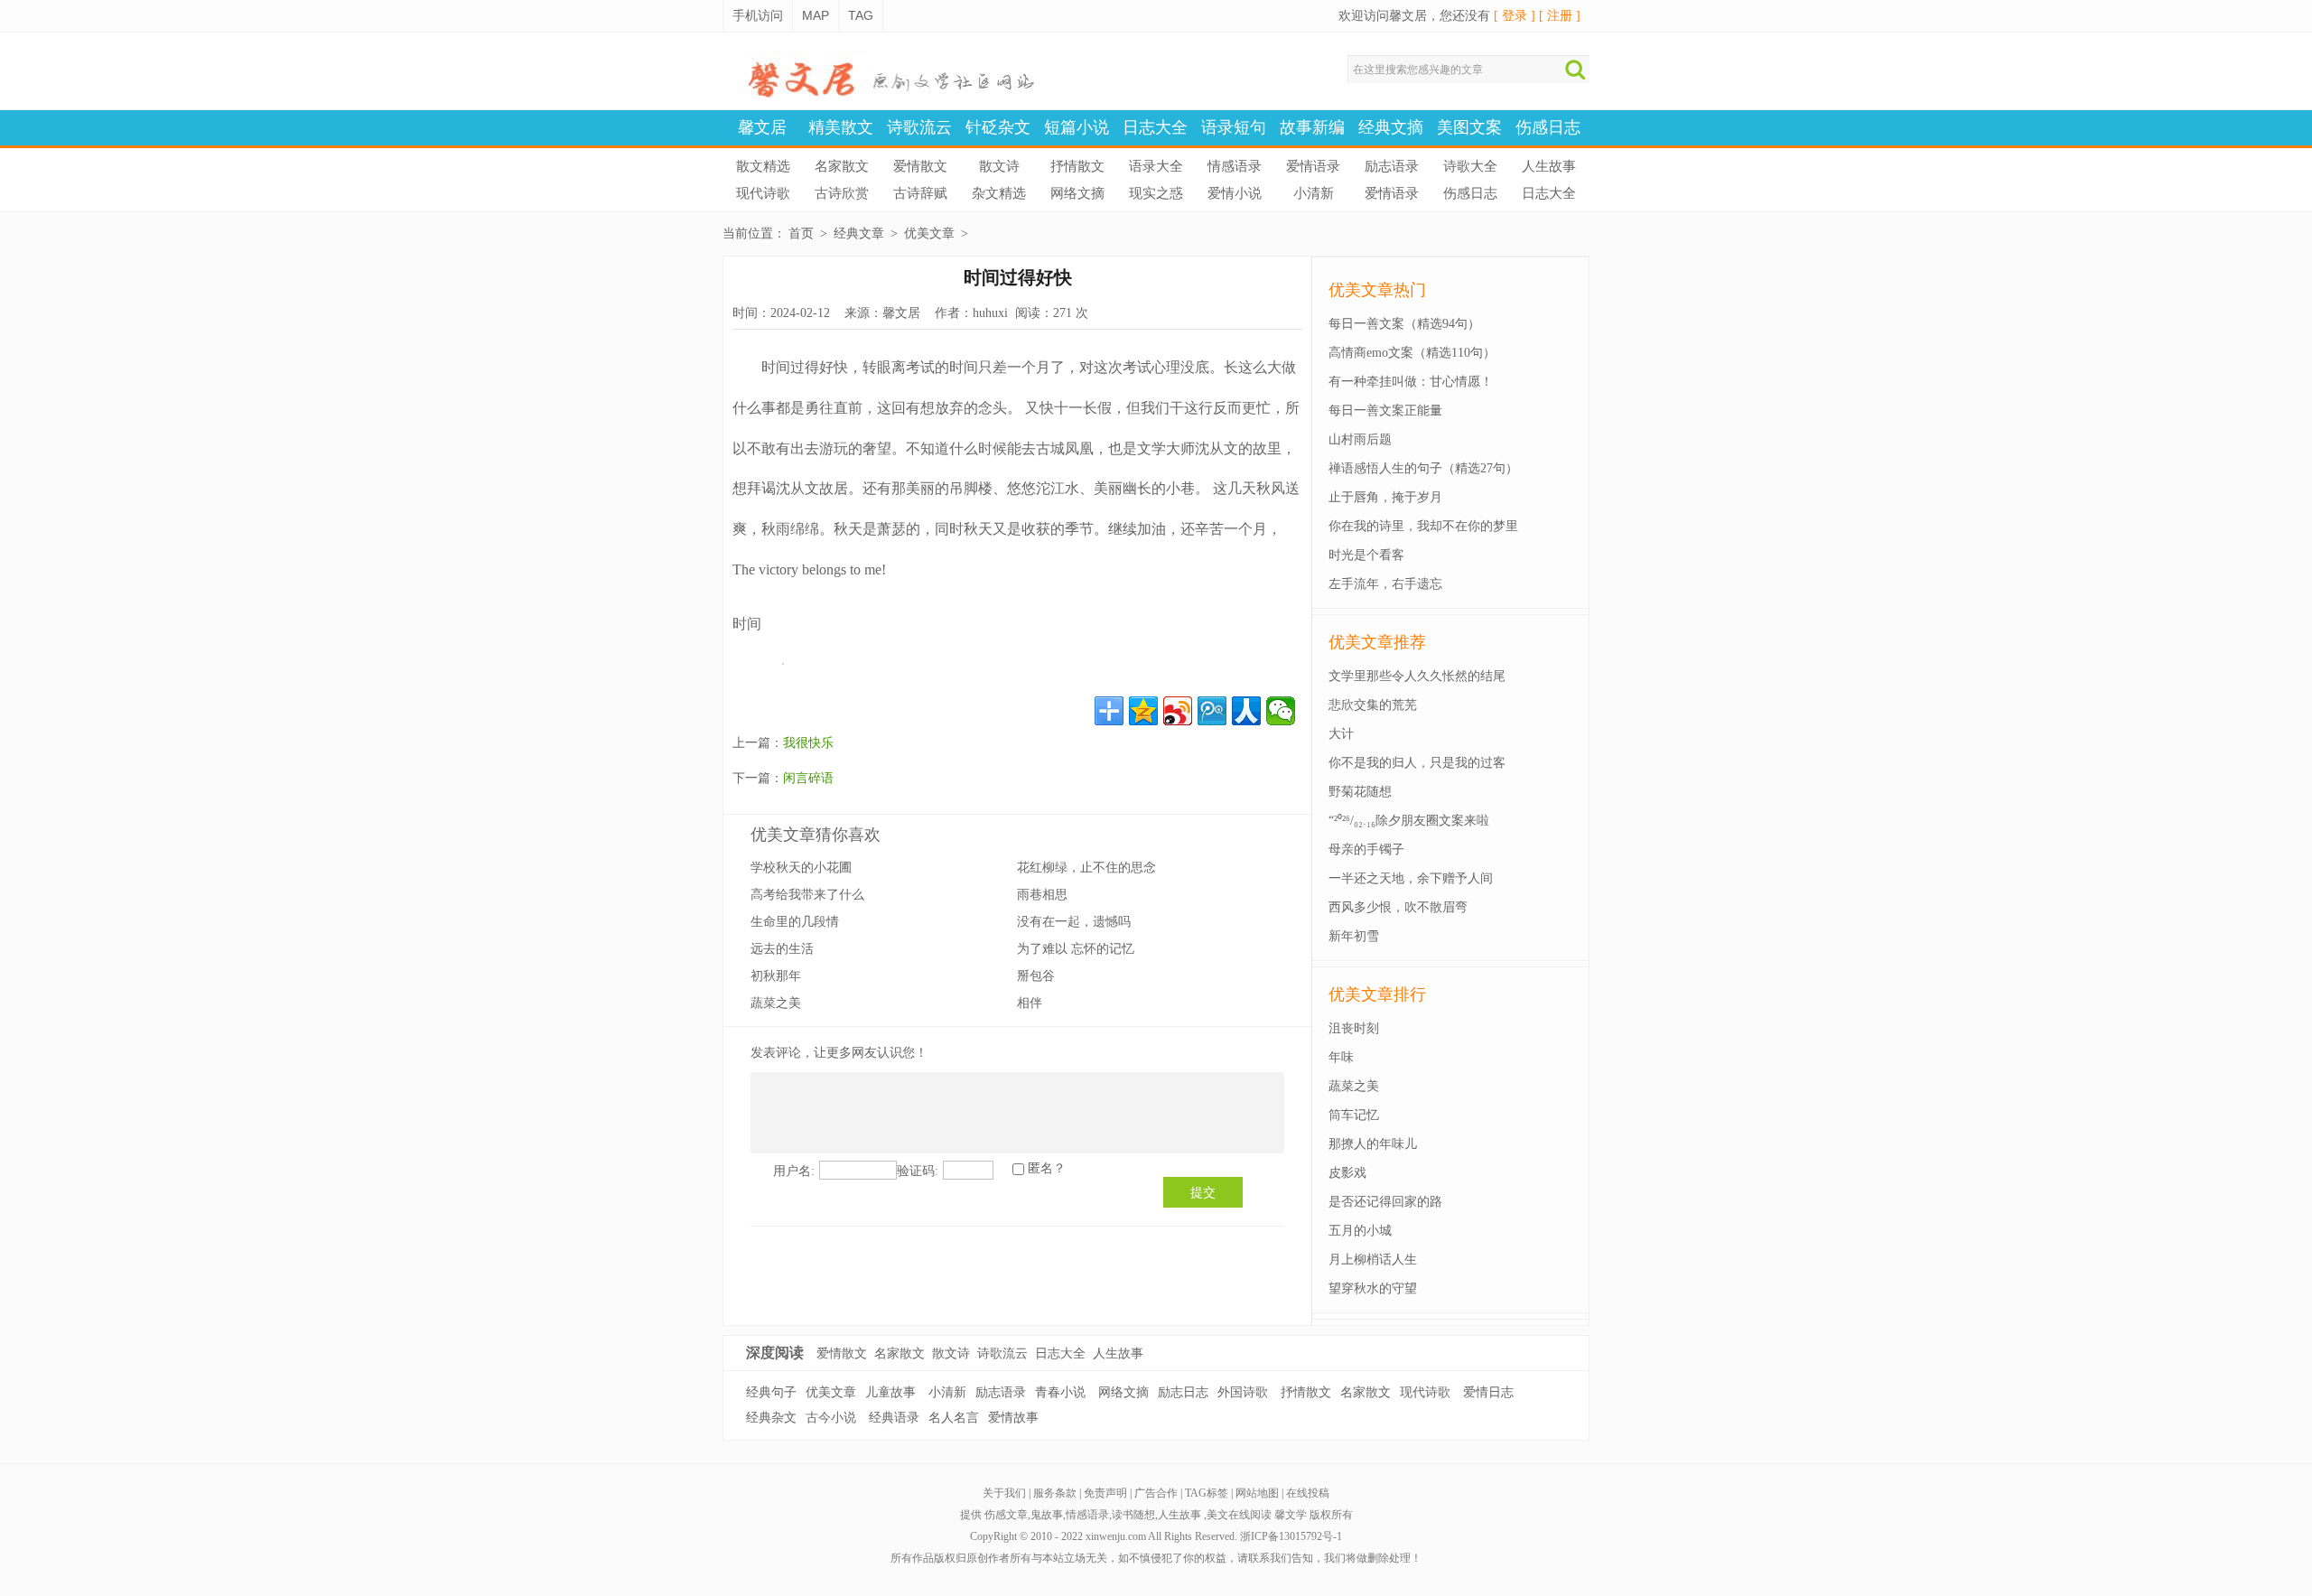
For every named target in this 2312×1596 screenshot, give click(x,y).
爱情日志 (1488, 1392)
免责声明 (1105, 1493)
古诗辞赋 (920, 193)
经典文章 (859, 233)
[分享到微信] (1281, 711)
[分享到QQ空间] (1143, 711)
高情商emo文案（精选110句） (1412, 353)
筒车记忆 (1354, 1115)
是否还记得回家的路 (1385, 1202)
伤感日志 (1548, 127)
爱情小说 (1235, 193)
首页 (801, 233)
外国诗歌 (1243, 1392)
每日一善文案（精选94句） (1404, 324)
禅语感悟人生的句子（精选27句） (1423, 468)
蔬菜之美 (776, 1003)
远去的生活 (782, 949)
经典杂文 (771, 1418)
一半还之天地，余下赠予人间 (1411, 878)
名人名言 (954, 1418)
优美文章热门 (1377, 290)
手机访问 (758, 15)
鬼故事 (1047, 1515)
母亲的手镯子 (1366, 849)
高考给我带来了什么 (807, 895)
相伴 (1030, 1003)
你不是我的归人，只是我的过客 (1417, 763)
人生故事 (1549, 166)
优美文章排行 (1377, 994)
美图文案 (1469, 127)
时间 (747, 624)
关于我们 (1004, 1493)
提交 (1203, 1192)
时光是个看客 (1366, 555)
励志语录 (1392, 166)
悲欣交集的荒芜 (1373, 705)
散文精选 (763, 166)
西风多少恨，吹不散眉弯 (1398, 907)
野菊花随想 (1360, 792)
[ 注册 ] (1560, 16)
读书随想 (1133, 1515)
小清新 (1314, 193)
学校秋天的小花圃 (801, 868)
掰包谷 (1036, 976)
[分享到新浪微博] (1178, 711)
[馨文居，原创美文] (885, 96)
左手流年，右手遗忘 (1385, 584)
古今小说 (831, 1418)
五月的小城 (1360, 1231)
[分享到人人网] (1246, 711)
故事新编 (1312, 127)
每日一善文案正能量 (1385, 411)
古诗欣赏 (842, 193)
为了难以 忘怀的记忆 (1076, 949)
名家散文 (842, 166)
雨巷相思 (1042, 895)
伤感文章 (1006, 1515)
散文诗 (999, 166)
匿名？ (1047, 1168)
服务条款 (1055, 1493)
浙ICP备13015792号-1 (1291, 1536)
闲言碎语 (808, 778)
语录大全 (1156, 166)
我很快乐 (808, 743)
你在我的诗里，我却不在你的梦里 (1423, 526)
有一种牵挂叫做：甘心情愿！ (1411, 382)
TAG (861, 15)
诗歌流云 (919, 127)
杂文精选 (999, 193)
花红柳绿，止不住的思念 (1086, 868)
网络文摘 (1077, 193)
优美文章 (929, 233)
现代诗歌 (763, 193)
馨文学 (1291, 1515)
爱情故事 (1013, 1418)
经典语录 (894, 1418)
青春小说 (1060, 1392)
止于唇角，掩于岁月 (1385, 497)
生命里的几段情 (795, 922)
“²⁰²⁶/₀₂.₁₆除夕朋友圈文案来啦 (1409, 821)
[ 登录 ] (1515, 16)
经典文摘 (1391, 127)
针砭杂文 (998, 127)
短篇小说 (1077, 127)
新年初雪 (1354, 936)
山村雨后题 (1360, 439)
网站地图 (1257, 1493)
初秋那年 (776, 976)
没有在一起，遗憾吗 (1074, 922)
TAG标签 (1207, 1493)
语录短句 (1234, 127)
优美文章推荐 (1377, 642)
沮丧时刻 (1354, 1028)
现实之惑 (1156, 193)
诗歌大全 (1470, 166)
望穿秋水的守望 (1373, 1288)
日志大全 (1155, 127)
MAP (816, 15)
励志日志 (1183, 1392)
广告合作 (1156, 1493)
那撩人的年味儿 (1373, 1144)
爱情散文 (920, 166)
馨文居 (762, 127)
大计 (1341, 734)
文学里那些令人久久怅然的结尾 (1417, 676)
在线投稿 (1308, 1493)
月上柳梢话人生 (1373, 1260)
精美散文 (841, 127)
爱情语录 (1313, 166)
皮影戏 (1347, 1173)
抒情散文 (1077, 166)
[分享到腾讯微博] (1212, 711)
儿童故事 (890, 1392)
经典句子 (771, 1392)
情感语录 (1235, 166)
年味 (1341, 1057)
